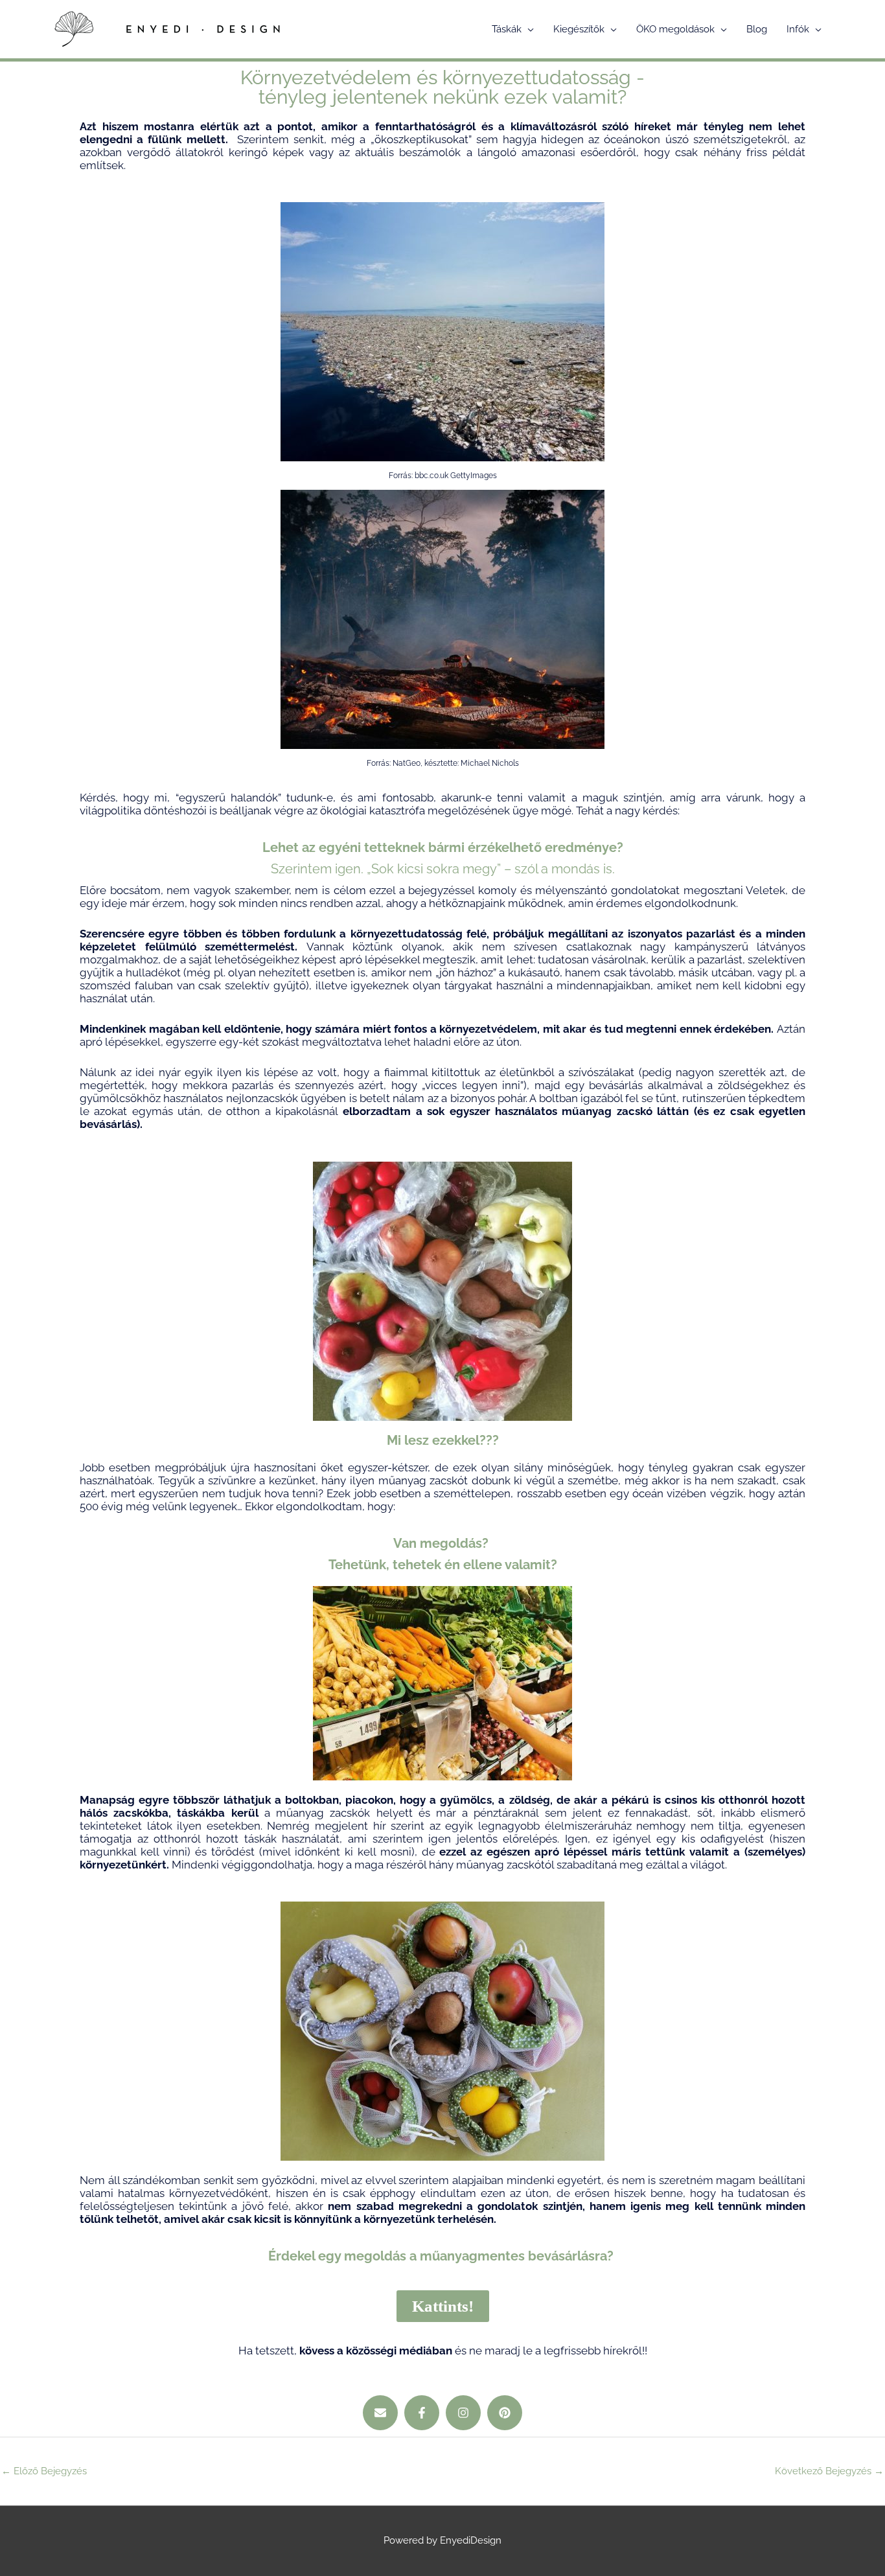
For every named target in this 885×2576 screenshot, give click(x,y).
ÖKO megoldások (675, 29)
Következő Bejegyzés (829, 2471)
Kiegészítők (579, 29)
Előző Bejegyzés (44, 2471)
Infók (798, 29)
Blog (757, 29)
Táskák (507, 29)
